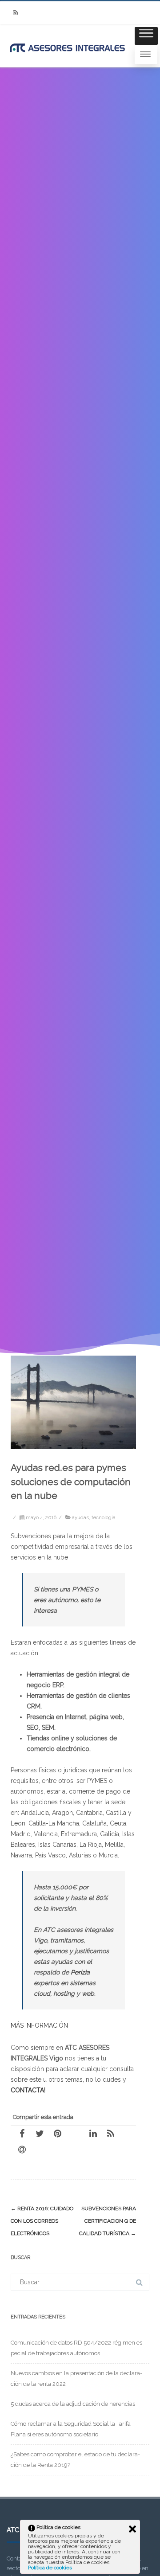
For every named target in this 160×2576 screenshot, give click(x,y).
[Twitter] (40, 2133)
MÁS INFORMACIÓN (39, 2025)
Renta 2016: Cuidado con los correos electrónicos (42, 2221)
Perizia (80, 1972)
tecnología (104, 1517)
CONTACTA (27, 2090)
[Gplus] (75, 2133)
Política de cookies (51, 2568)
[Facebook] (22, 2133)
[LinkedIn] (93, 2133)
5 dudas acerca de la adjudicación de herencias (73, 2404)
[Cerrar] (132, 2529)
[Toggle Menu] (146, 36)
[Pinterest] (57, 2133)
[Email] (22, 2149)
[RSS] (16, 13)
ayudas (80, 1517)
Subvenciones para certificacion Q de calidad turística (108, 2221)
